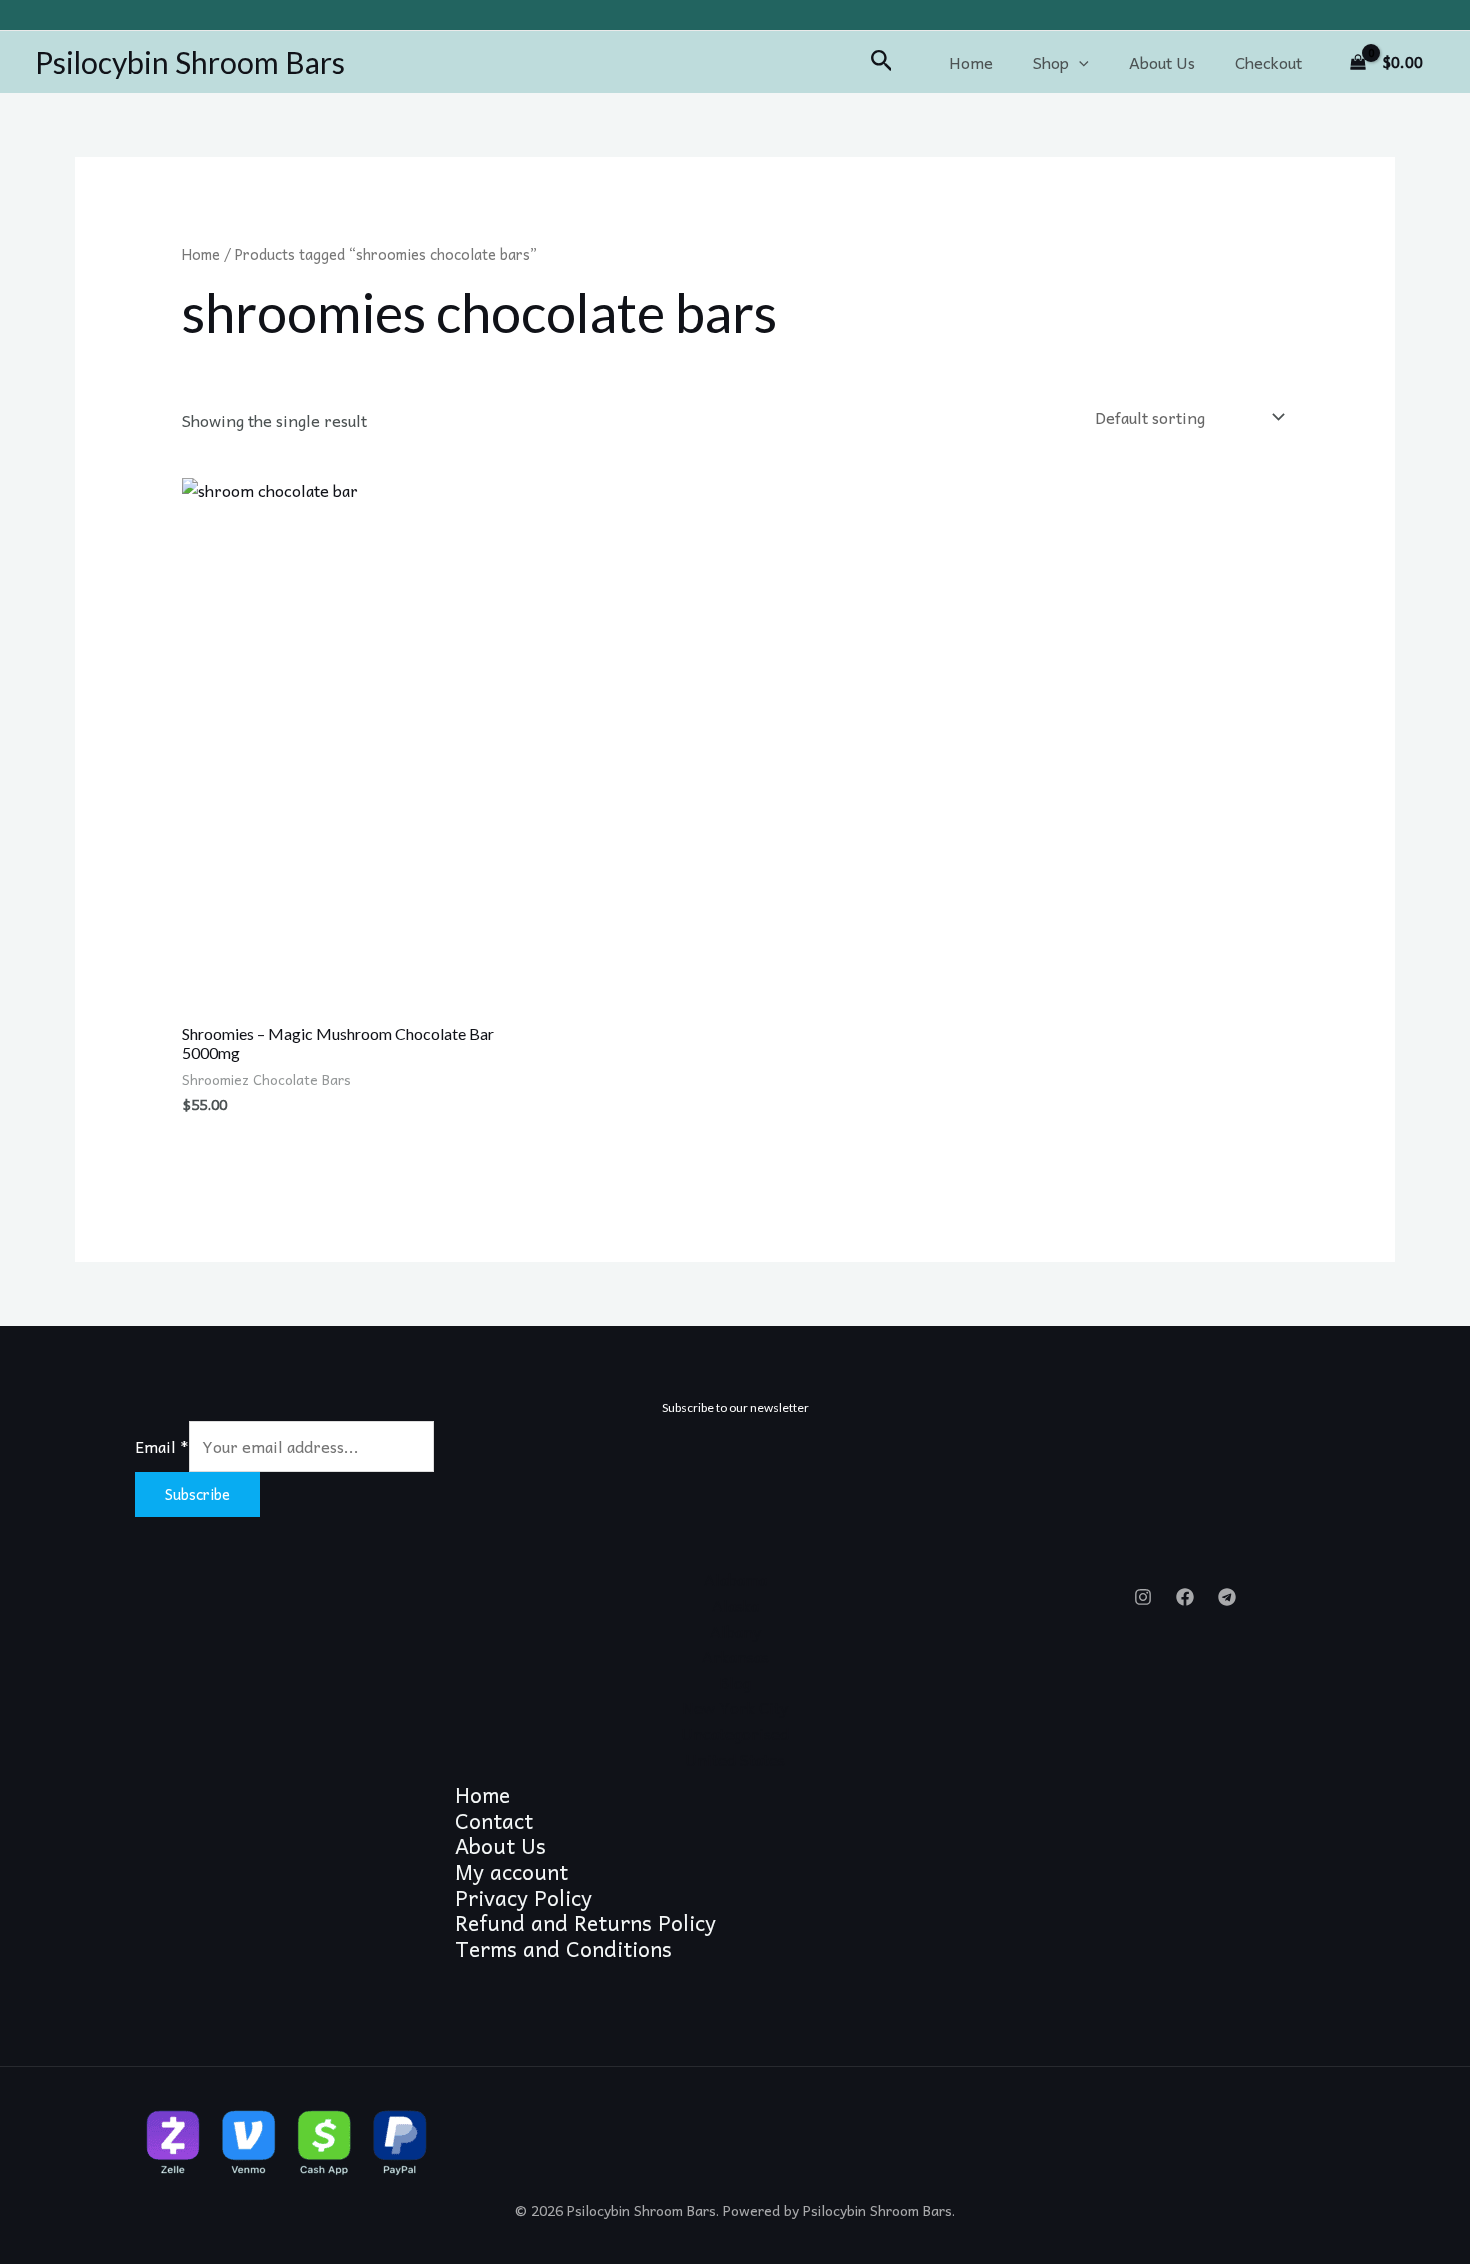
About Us (1162, 62)
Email (162, 1446)
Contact (494, 1821)
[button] (882, 62)
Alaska (735, 1605)
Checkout (1268, 62)
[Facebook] (1185, 1597)
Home (971, 62)
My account (511, 1872)
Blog (735, 1682)
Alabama (735, 1579)
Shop (1051, 62)
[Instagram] (1143, 1597)
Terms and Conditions (563, 1949)
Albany (735, 1631)
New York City (735, 1707)
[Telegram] (1227, 1597)
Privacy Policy (523, 1898)
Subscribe (197, 1494)
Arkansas (735, 1656)
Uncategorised (735, 1733)
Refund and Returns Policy (585, 1923)
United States (735, 1759)
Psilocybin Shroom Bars (190, 62)
